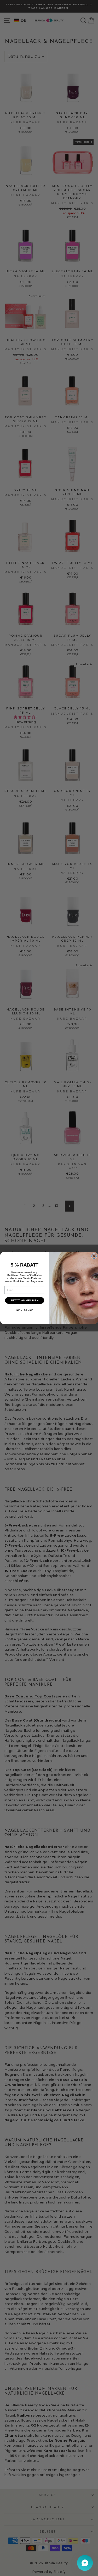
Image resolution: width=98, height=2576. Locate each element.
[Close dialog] (94, 1256)
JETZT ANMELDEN (24, 1300)
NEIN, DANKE (24, 1310)
